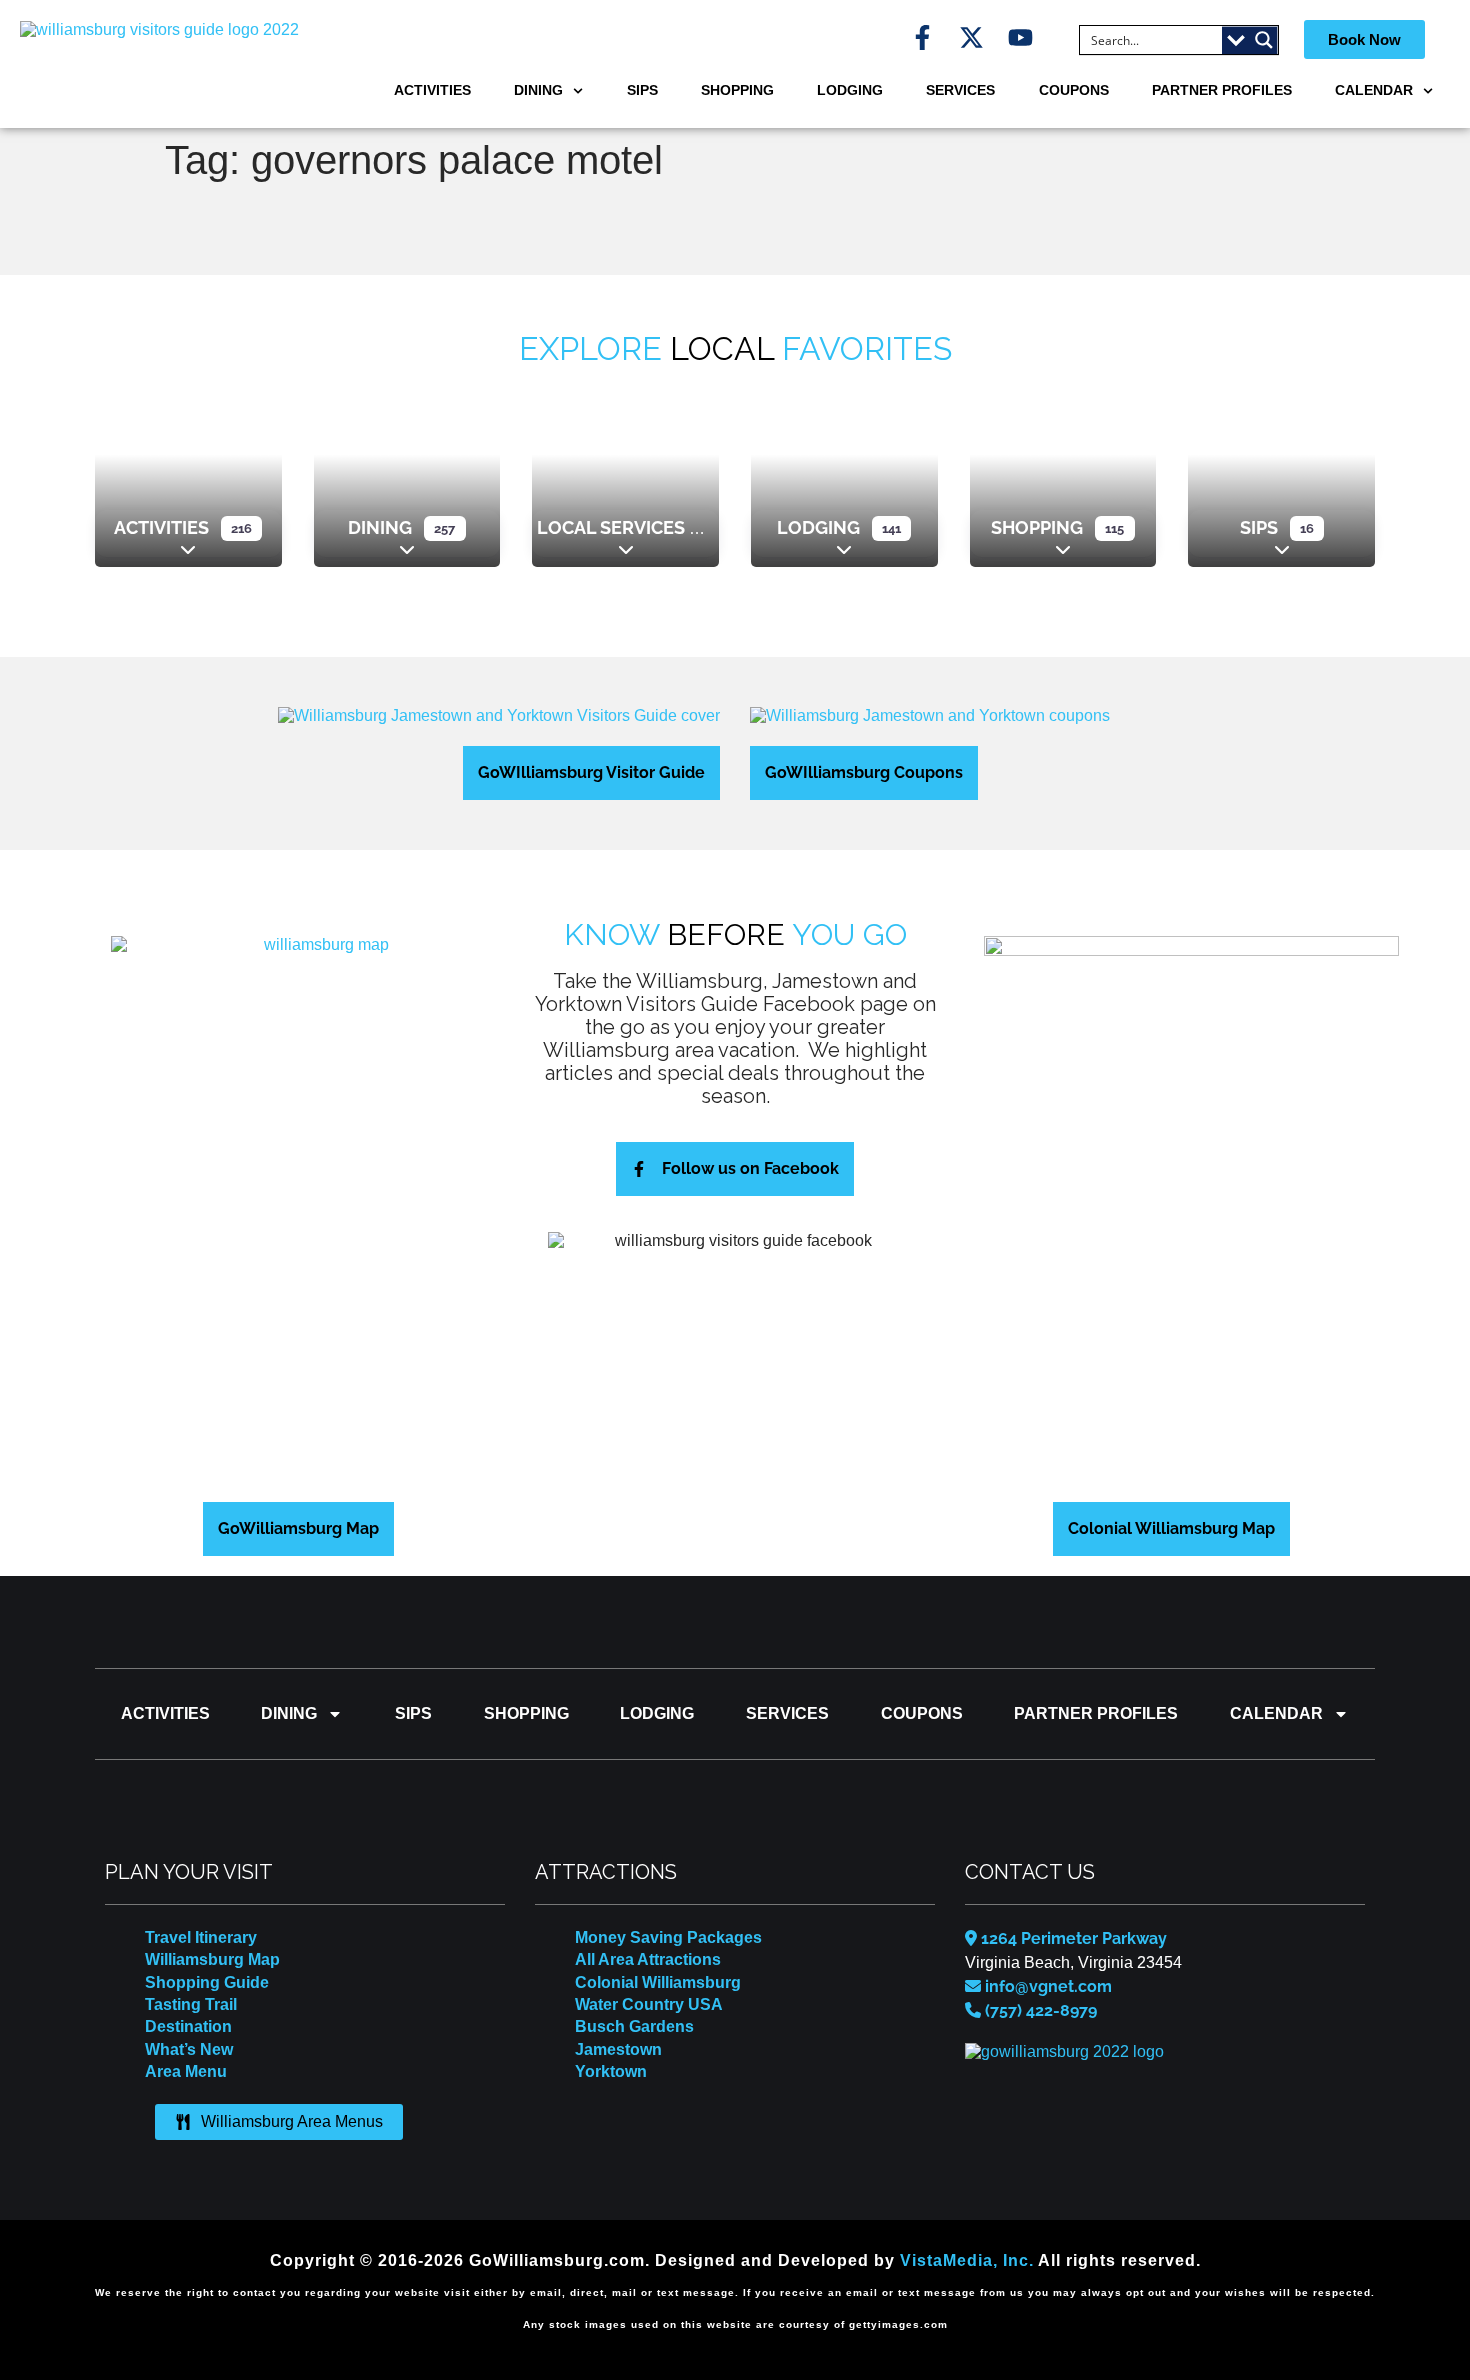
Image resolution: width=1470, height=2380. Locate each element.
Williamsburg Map (212, 1959)
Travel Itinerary (201, 1937)
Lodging (850, 90)
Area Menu (186, 2071)
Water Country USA (649, 2004)
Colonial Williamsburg (658, 1982)
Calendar (1374, 90)
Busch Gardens (634, 2026)
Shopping (737, 90)
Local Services (611, 527)
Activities (432, 90)
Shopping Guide (207, 1982)
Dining (538, 90)
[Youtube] (1020, 37)
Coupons (1074, 90)
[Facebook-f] (922, 37)
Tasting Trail (191, 2004)
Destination (188, 2026)
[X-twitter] (971, 37)
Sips (642, 90)
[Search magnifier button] (1264, 40)
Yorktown (611, 2071)
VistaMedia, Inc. (967, 2260)
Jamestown (618, 2049)
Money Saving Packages (668, 1937)
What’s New (189, 2049)
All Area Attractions (648, 1959)
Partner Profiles (1222, 90)
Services (960, 90)
